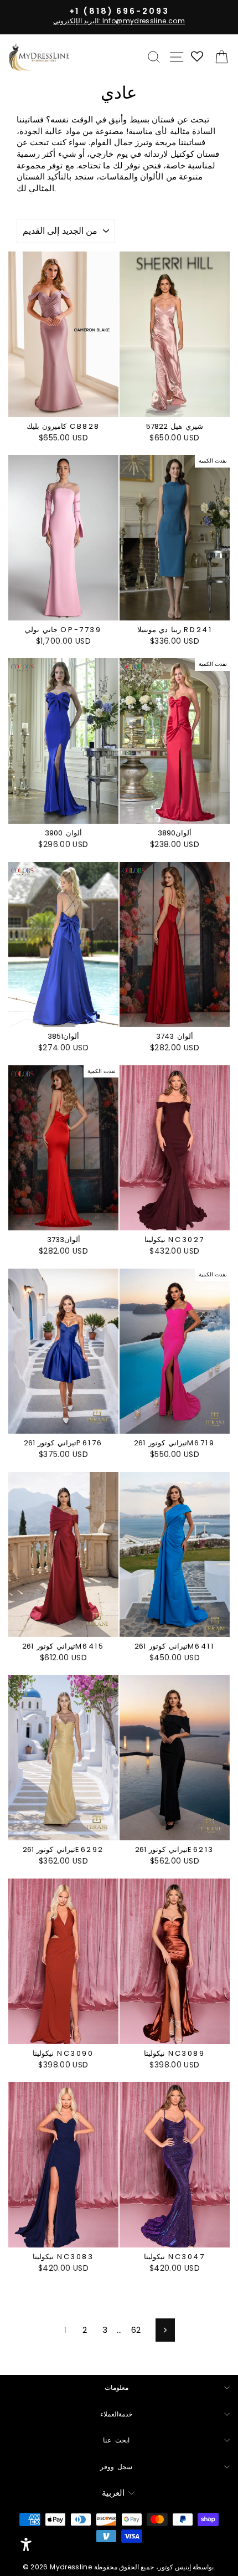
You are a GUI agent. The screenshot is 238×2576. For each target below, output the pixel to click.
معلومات (117, 2388)
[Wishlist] (198, 57)
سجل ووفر (117, 2467)
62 (136, 2330)
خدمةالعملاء (116, 2414)
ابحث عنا (116, 2440)
